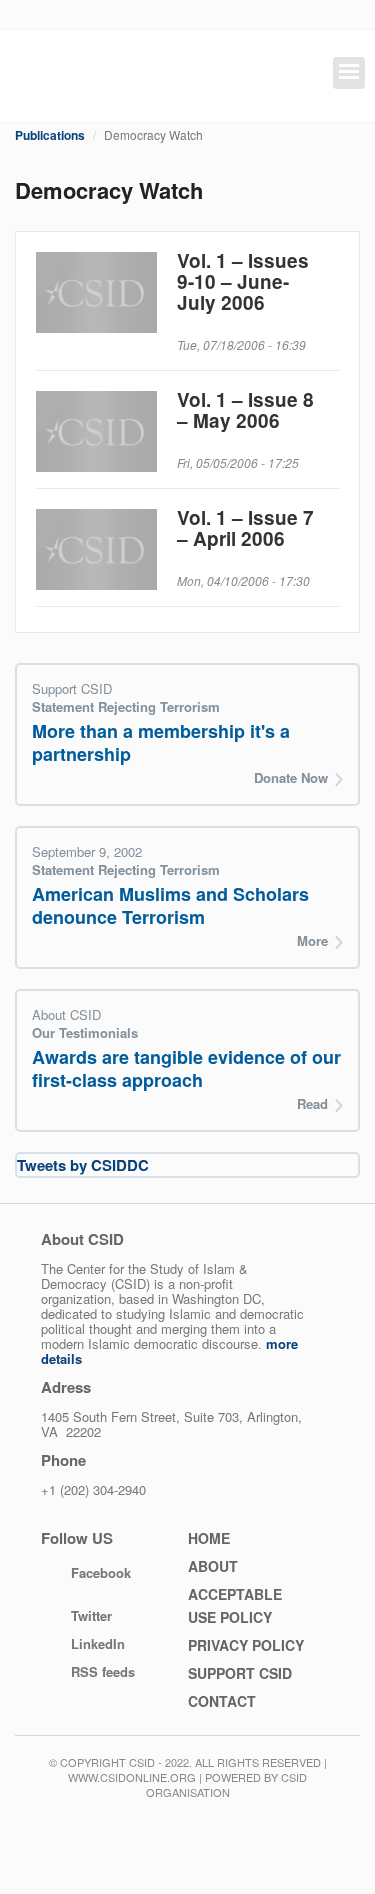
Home (209, 1538)
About (213, 1566)
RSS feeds (103, 1671)
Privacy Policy (246, 1645)
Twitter (91, 1615)
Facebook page (227, 76)
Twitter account (252, 76)
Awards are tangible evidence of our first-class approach (186, 1068)
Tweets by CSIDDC (83, 1165)
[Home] (105, 76)
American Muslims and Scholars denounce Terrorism (170, 905)
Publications (50, 135)
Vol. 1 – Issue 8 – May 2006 (245, 410)
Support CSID (240, 1673)
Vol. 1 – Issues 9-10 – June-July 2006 (243, 281)
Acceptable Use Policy (235, 1605)
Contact (222, 1701)
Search (290, 75)
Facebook (101, 1572)
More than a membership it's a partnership (161, 742)
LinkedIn (98, 1643)
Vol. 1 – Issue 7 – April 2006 (245, 528)
